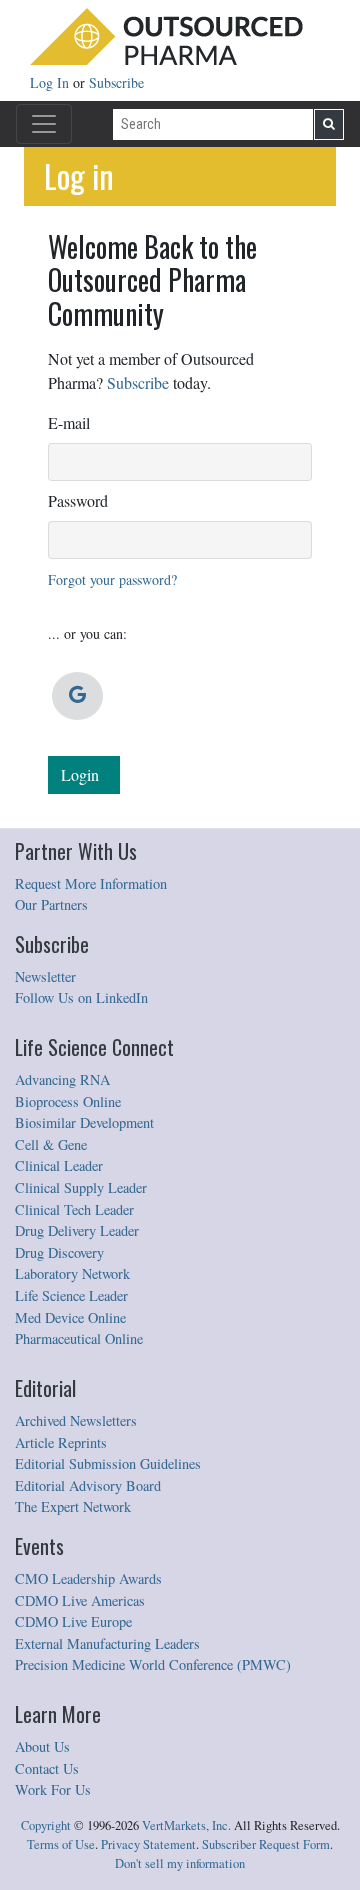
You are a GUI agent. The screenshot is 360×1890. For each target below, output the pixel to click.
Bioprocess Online (68, 1101)
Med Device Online (70, 1317)
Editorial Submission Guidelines (108, 1463)
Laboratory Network (72, 1273)
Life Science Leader (71, 1295)
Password (78, 500)
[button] (77, 696)
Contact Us (47, 1768)
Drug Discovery (59, 1252)
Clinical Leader (59, 1165)
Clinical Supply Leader (81, 1187)
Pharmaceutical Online (79, 1338)
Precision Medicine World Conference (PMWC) (153, 1664)
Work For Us (53, 1789)
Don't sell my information (180, 1863)
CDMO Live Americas (80, 1600)
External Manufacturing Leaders (107, 1643)
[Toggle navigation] (44, 124)
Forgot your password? (112, 579)
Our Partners (51, 904)
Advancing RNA (62, 1079)
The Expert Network (73, 1506)
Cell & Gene (51, 1144)
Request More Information (91, 883)
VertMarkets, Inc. (186, 1825)
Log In (51, 82)
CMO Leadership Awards (88, 1578)
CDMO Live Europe (73, 1621)
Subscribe (116, 82)
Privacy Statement (148, 1844)
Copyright (46, 1825)
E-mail (69, 422)
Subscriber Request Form (266, 1844)
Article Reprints (61, 1442)
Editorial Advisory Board (88, 1485)
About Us (42, 1746)
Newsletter (45, 976)
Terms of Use (61, 1844)
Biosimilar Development (84, 1122)
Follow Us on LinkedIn (81, 997)
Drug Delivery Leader (77, 1230)
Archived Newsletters (76, 1420)
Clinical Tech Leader (74, 1209)
